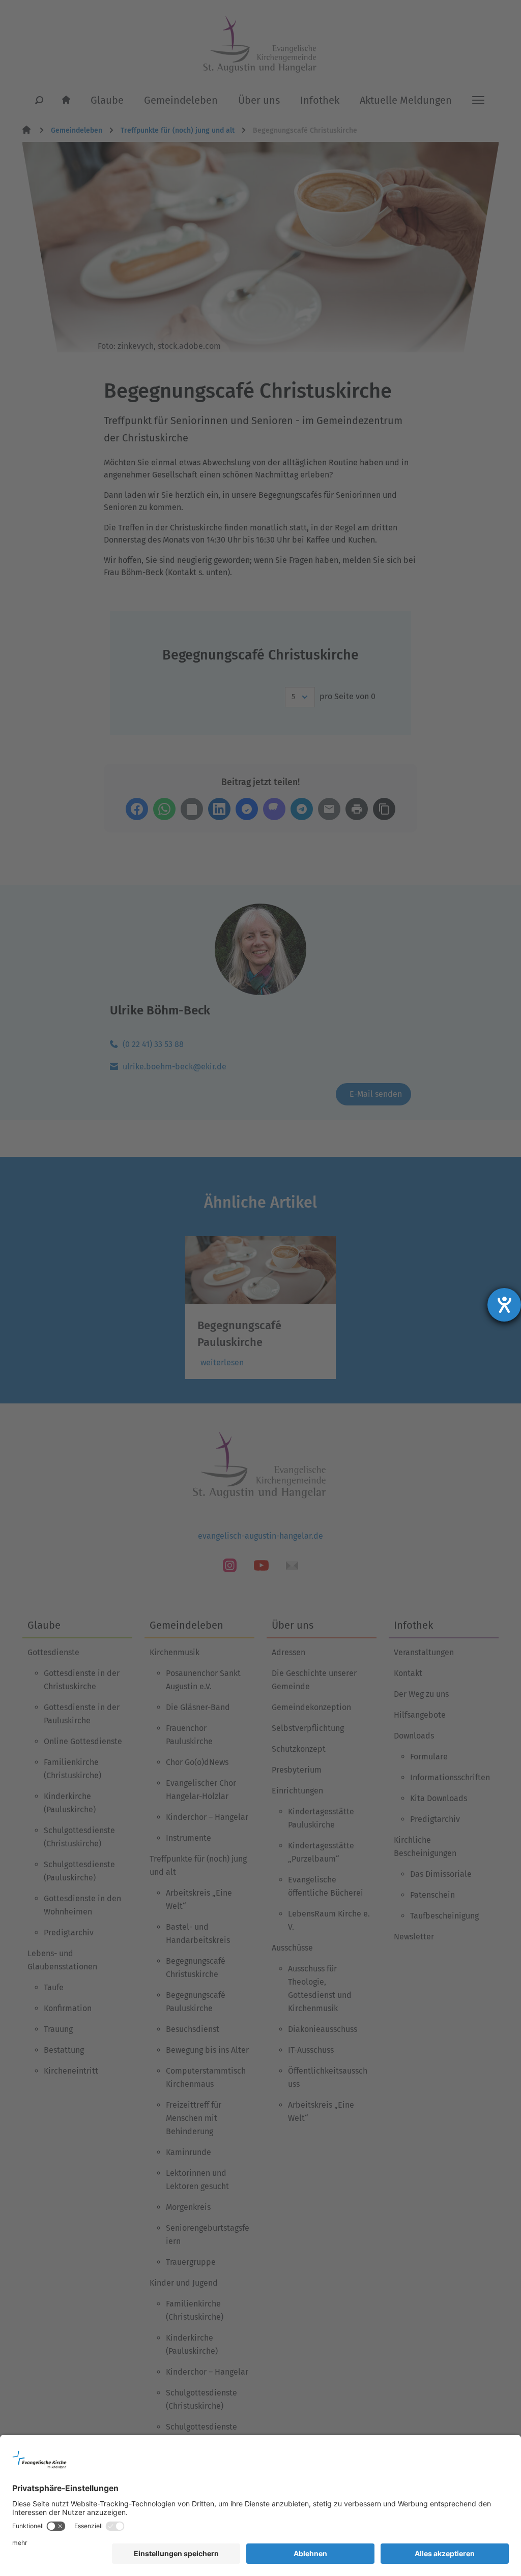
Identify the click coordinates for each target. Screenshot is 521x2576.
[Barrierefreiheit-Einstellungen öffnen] (504, 1305)
